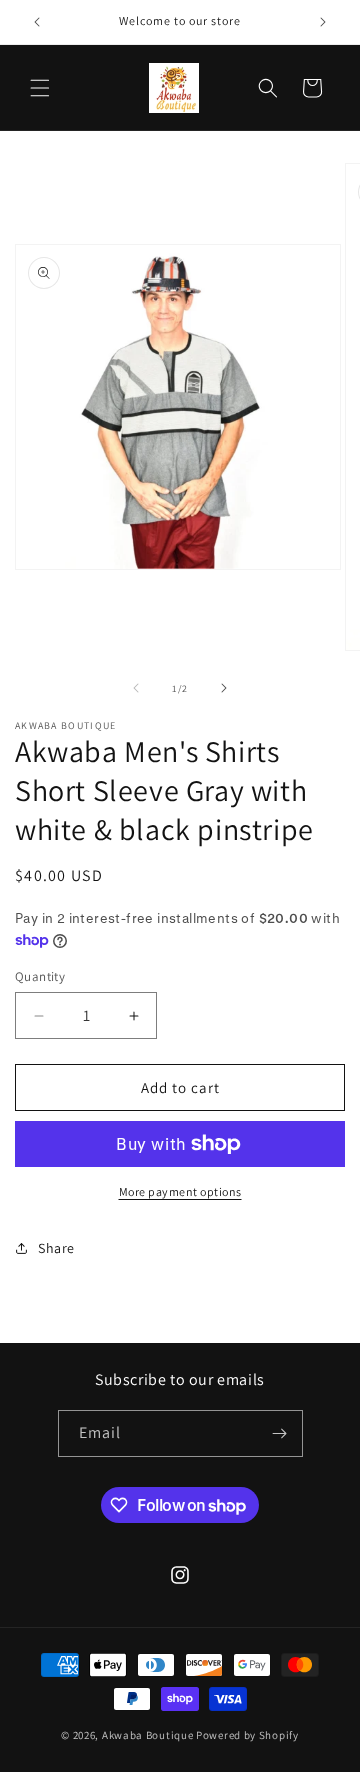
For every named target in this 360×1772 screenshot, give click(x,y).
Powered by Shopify (247, 1735)
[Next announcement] (323, 22)
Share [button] (56, 1248)
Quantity (40, 976)
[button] (40, 88)
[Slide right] (224, 688)
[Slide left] (136, 688)
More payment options (180, 1191)
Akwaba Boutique (148, 1735)
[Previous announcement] (37, 22)
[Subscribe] (280, 1433)
